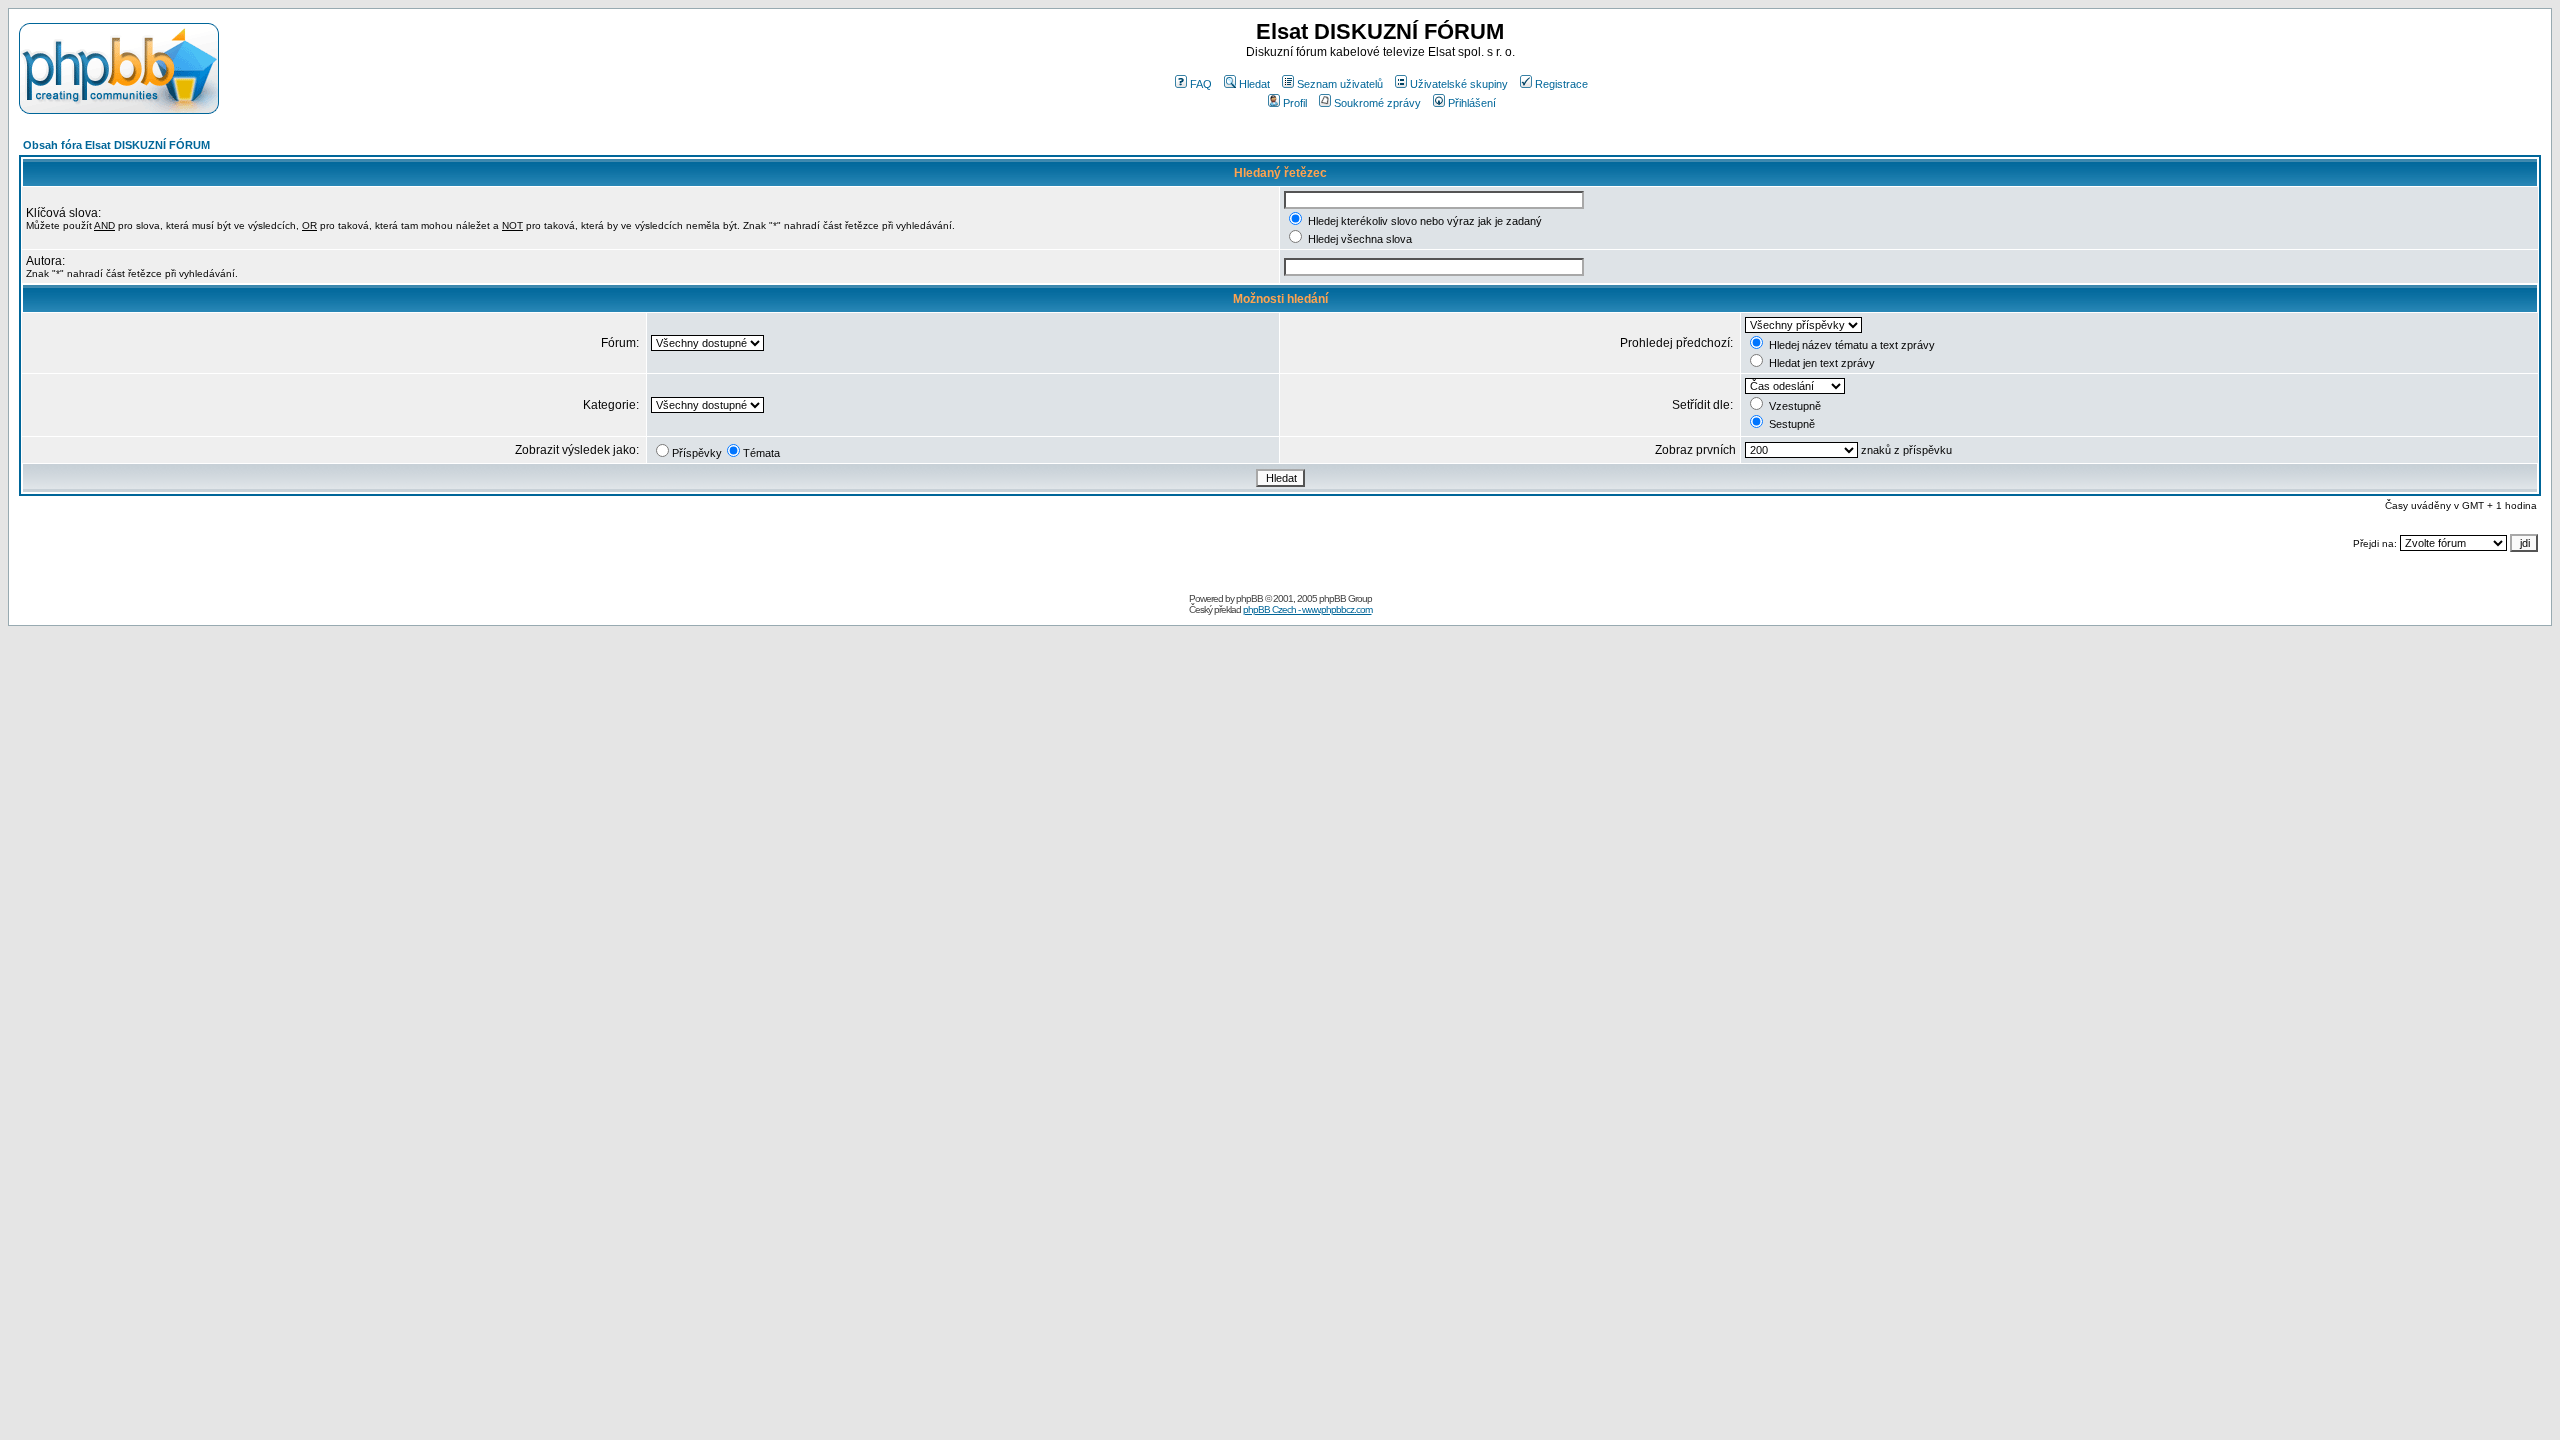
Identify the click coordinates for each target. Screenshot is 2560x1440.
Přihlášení (1472, 103)
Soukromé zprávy (1377, 103)
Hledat (1254, 84)
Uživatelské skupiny (1459, 84)
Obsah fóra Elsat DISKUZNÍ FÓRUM (116, 145)
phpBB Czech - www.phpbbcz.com (1307, 609)
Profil (1295, 103)
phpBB (1249, 598)
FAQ (1201, 84)
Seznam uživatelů (1340, 84)
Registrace (1561, 84)
